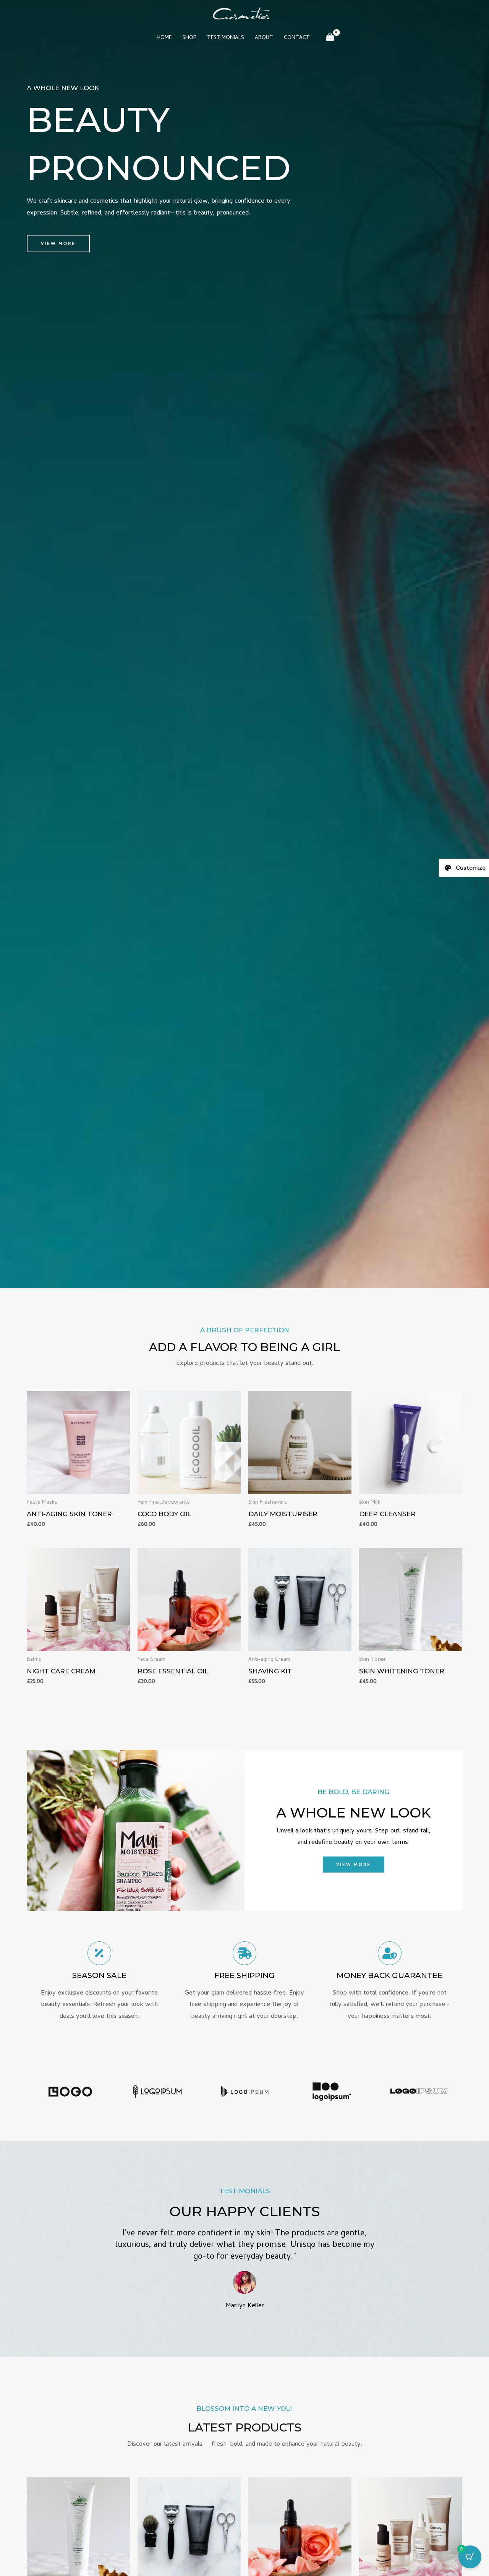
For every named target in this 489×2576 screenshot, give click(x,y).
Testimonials (226, 38)
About (264, 38)
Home (164, 38)
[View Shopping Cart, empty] (330, 38)
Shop (189, 38)
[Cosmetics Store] (241, 14)
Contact (297, 38)
